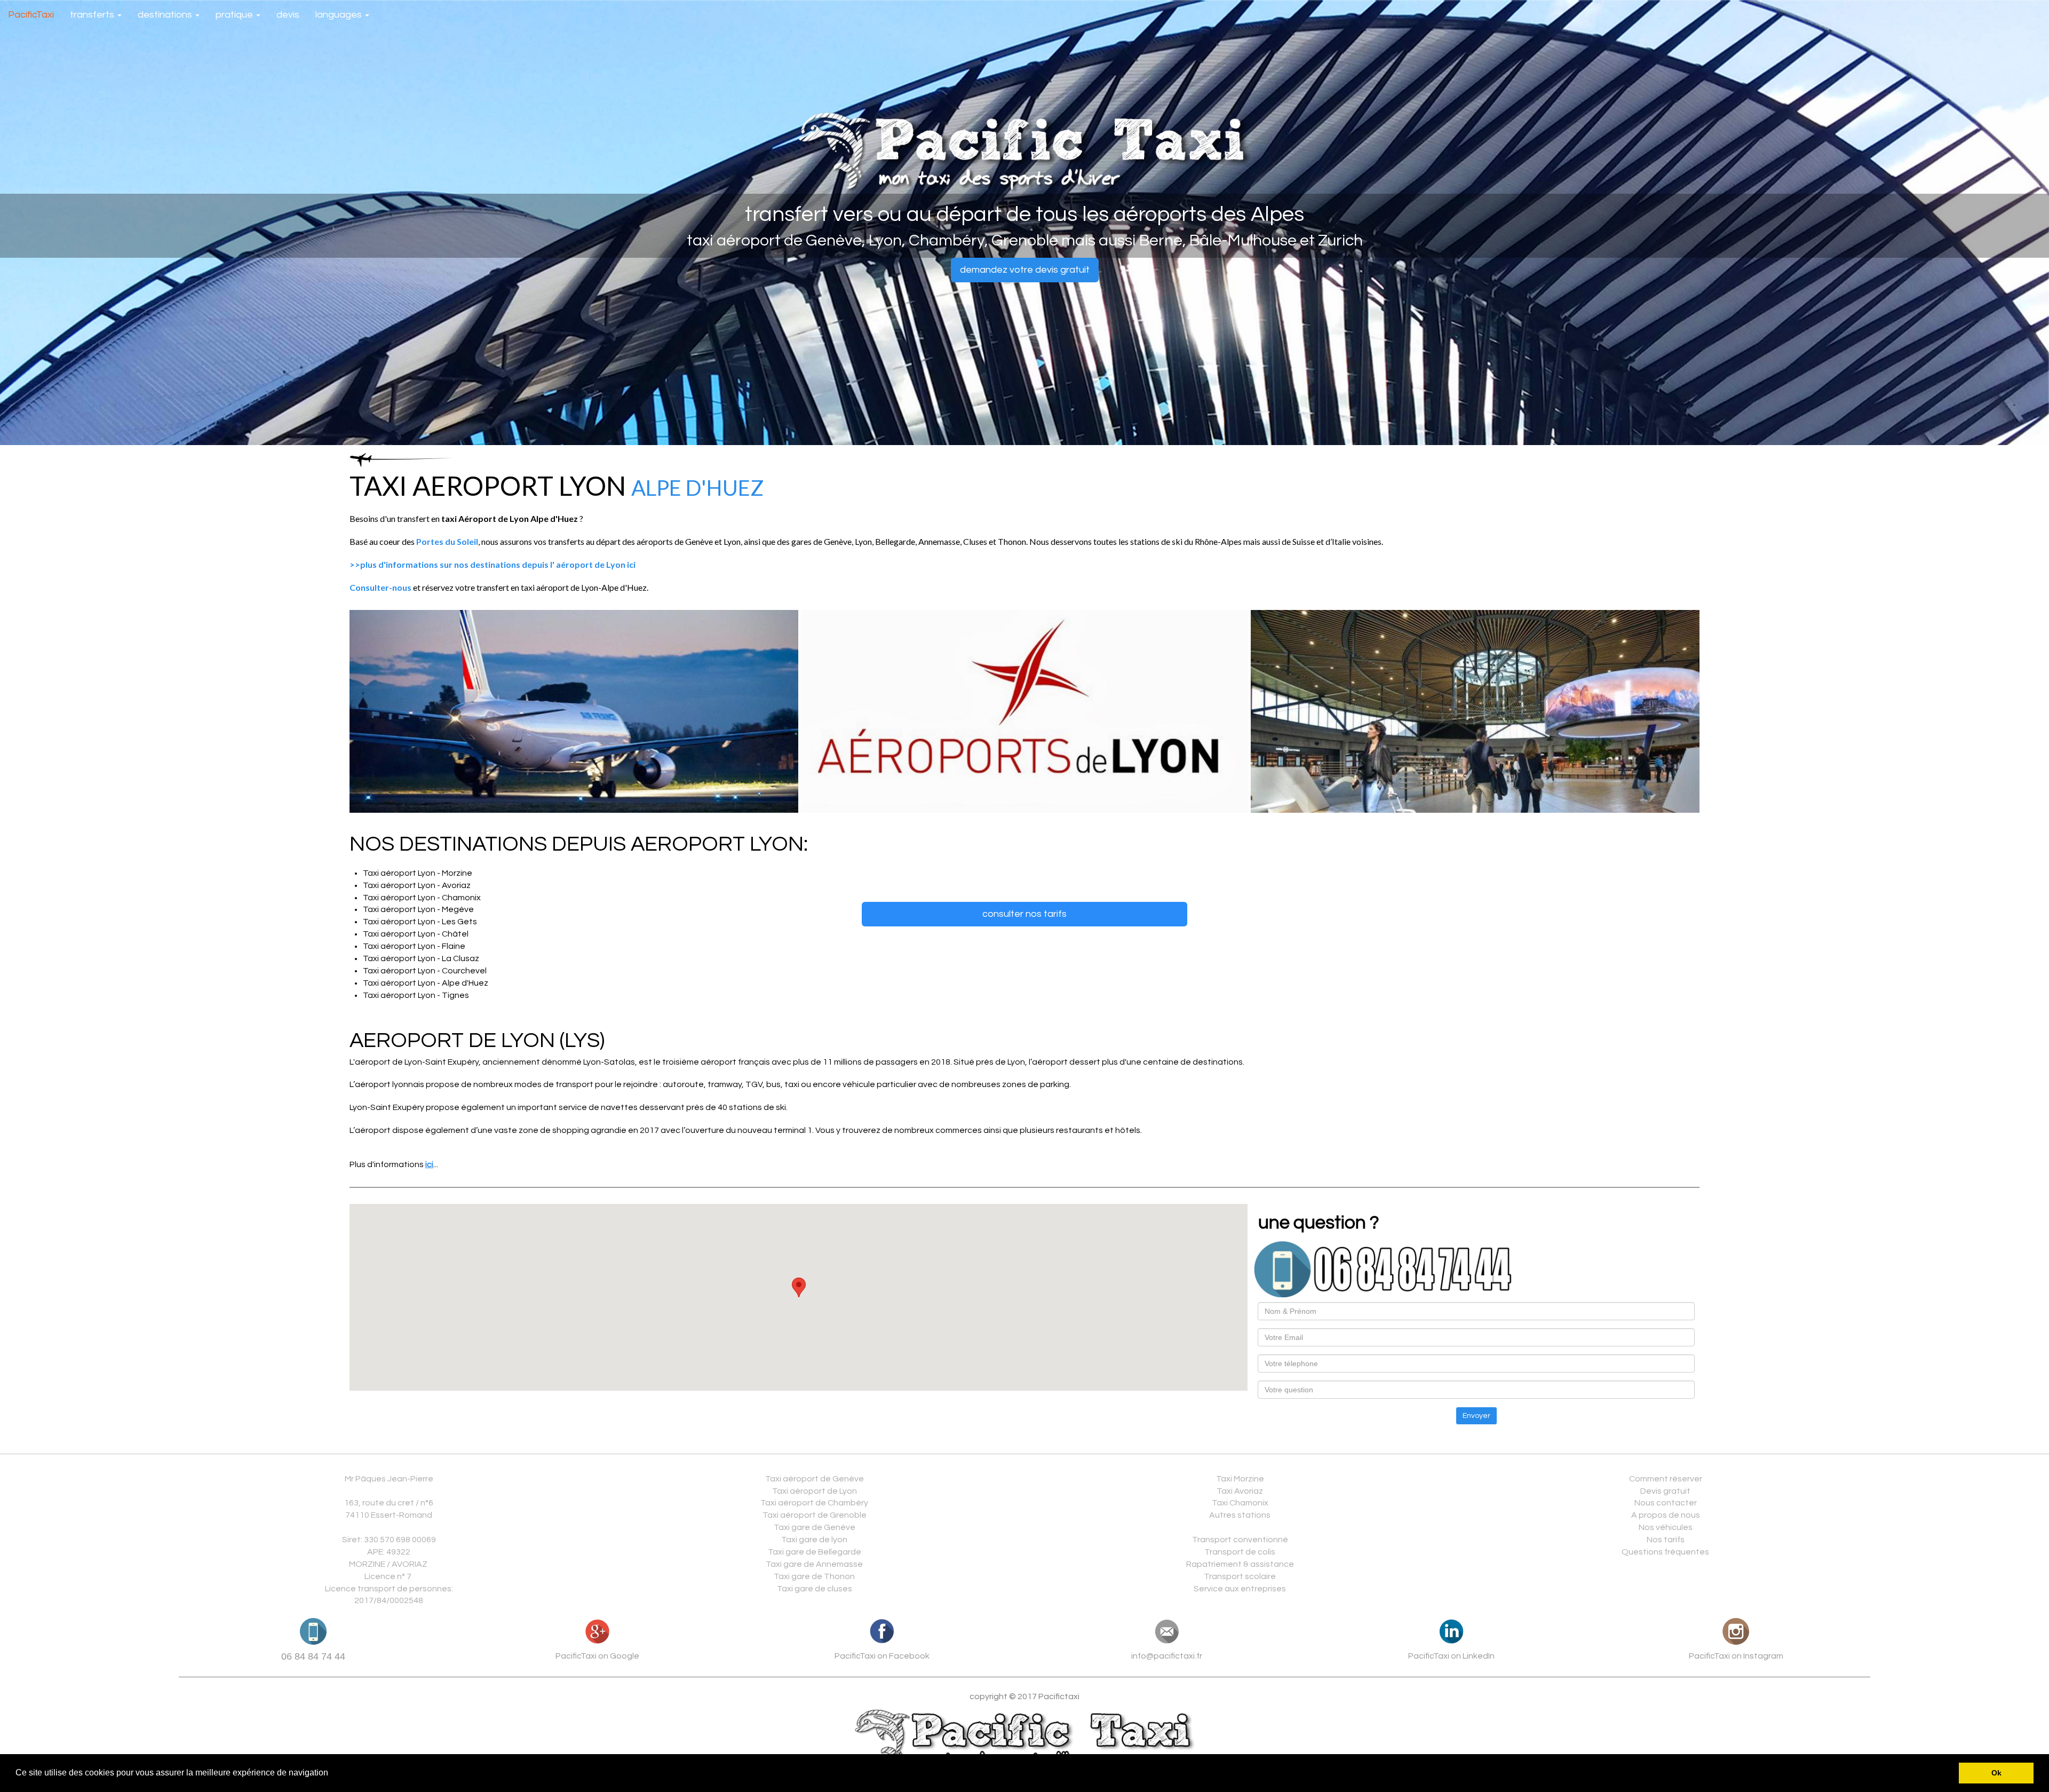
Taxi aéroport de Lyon (815, 1491)
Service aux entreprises (1240, 1589)
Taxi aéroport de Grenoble (815, 1515)
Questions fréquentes (1665, 1552)
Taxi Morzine (1240, 1479)
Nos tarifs (1666, 1540)
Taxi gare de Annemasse (814, 1564)
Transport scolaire (1240, 1576)
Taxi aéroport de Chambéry (814, 1503)
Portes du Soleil (447, 541)
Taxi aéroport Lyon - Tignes (416, 995)
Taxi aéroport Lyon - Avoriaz (417, 885)
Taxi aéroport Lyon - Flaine (414, 946)
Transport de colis (1240, 1552)
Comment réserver (1666, 1479)
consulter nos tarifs (1024, 914)
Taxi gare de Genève (815, 1527)
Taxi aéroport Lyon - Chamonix (422, 898)
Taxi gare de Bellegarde (815, 1552)
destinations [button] (166, 15)
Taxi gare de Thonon (814, 1576)
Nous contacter (1666, 1503)
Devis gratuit (1665, 1491)
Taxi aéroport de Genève (815, 1479)
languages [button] (340, 15)
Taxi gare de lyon (814, 1540)
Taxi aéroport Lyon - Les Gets (420, 922)
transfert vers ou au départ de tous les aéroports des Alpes (1024, 214)
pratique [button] (235, 15)
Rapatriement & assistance (1240, 1564)
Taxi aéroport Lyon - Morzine (418, 873)
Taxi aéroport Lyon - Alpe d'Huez (426, 983)
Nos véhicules (1666, 1527)
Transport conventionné (1240, 1540)
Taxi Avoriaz (1240, 1491)
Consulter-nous (380, 587)
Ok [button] (1996, 1773)
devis (288, 15)
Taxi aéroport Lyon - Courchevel (425, 971)
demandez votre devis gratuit (1025, 270)
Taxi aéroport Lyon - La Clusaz (421, 958)
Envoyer (1476, 1416)
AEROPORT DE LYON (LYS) (477, 1040)
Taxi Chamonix (1240, 1503)
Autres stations (1240, 1515)
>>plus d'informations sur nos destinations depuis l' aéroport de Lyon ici (493, 564)
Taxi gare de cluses (815, 1589)
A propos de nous (1666, 1515)
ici (429, 1164)
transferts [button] (93, 15)
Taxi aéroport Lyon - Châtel (416, 934)
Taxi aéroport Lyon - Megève (418, 909)
